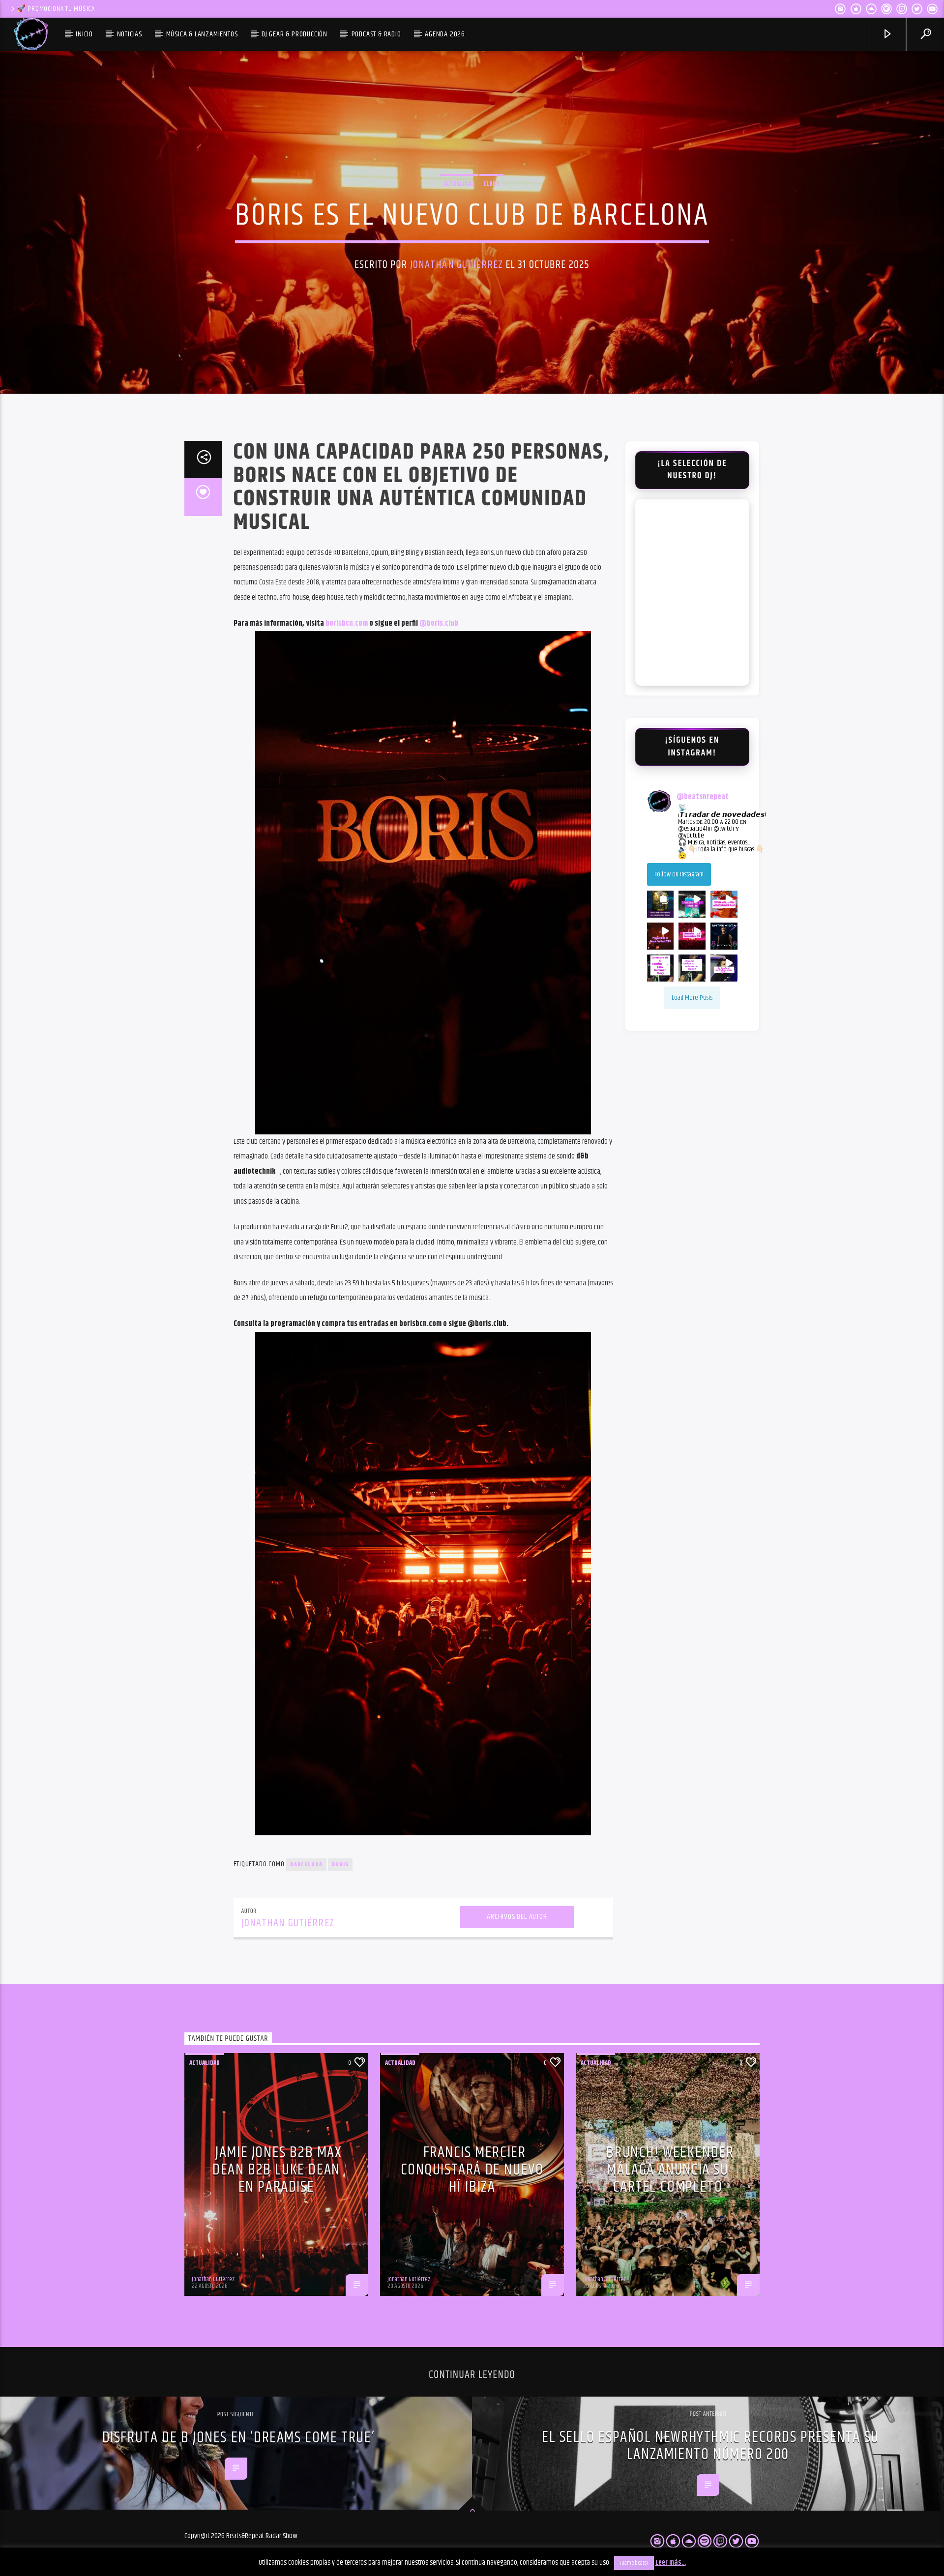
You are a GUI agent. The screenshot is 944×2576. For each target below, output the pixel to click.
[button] (661, 904)
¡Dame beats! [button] (634, 2563)
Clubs (491, 184)
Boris (340, 1865)
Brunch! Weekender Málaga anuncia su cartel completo (670, 2170)
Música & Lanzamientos (202, 34)
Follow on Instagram (679, 874)
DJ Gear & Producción (295, 34)
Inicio (84, 34)
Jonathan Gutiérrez (457, 265)
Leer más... (671, 2562)
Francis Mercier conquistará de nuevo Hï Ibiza (472, 2170)
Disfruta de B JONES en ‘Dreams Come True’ (239, 2438)
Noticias (130, 34)
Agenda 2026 (445, 34)
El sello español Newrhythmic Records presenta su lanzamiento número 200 (710, 2446)
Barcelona (306, 1865)
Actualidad (459, 184)
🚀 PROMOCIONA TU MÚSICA (56, 9)
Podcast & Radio (376, 34)
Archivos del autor (517, 1917)
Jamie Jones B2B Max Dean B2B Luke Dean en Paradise (277, 2170)
